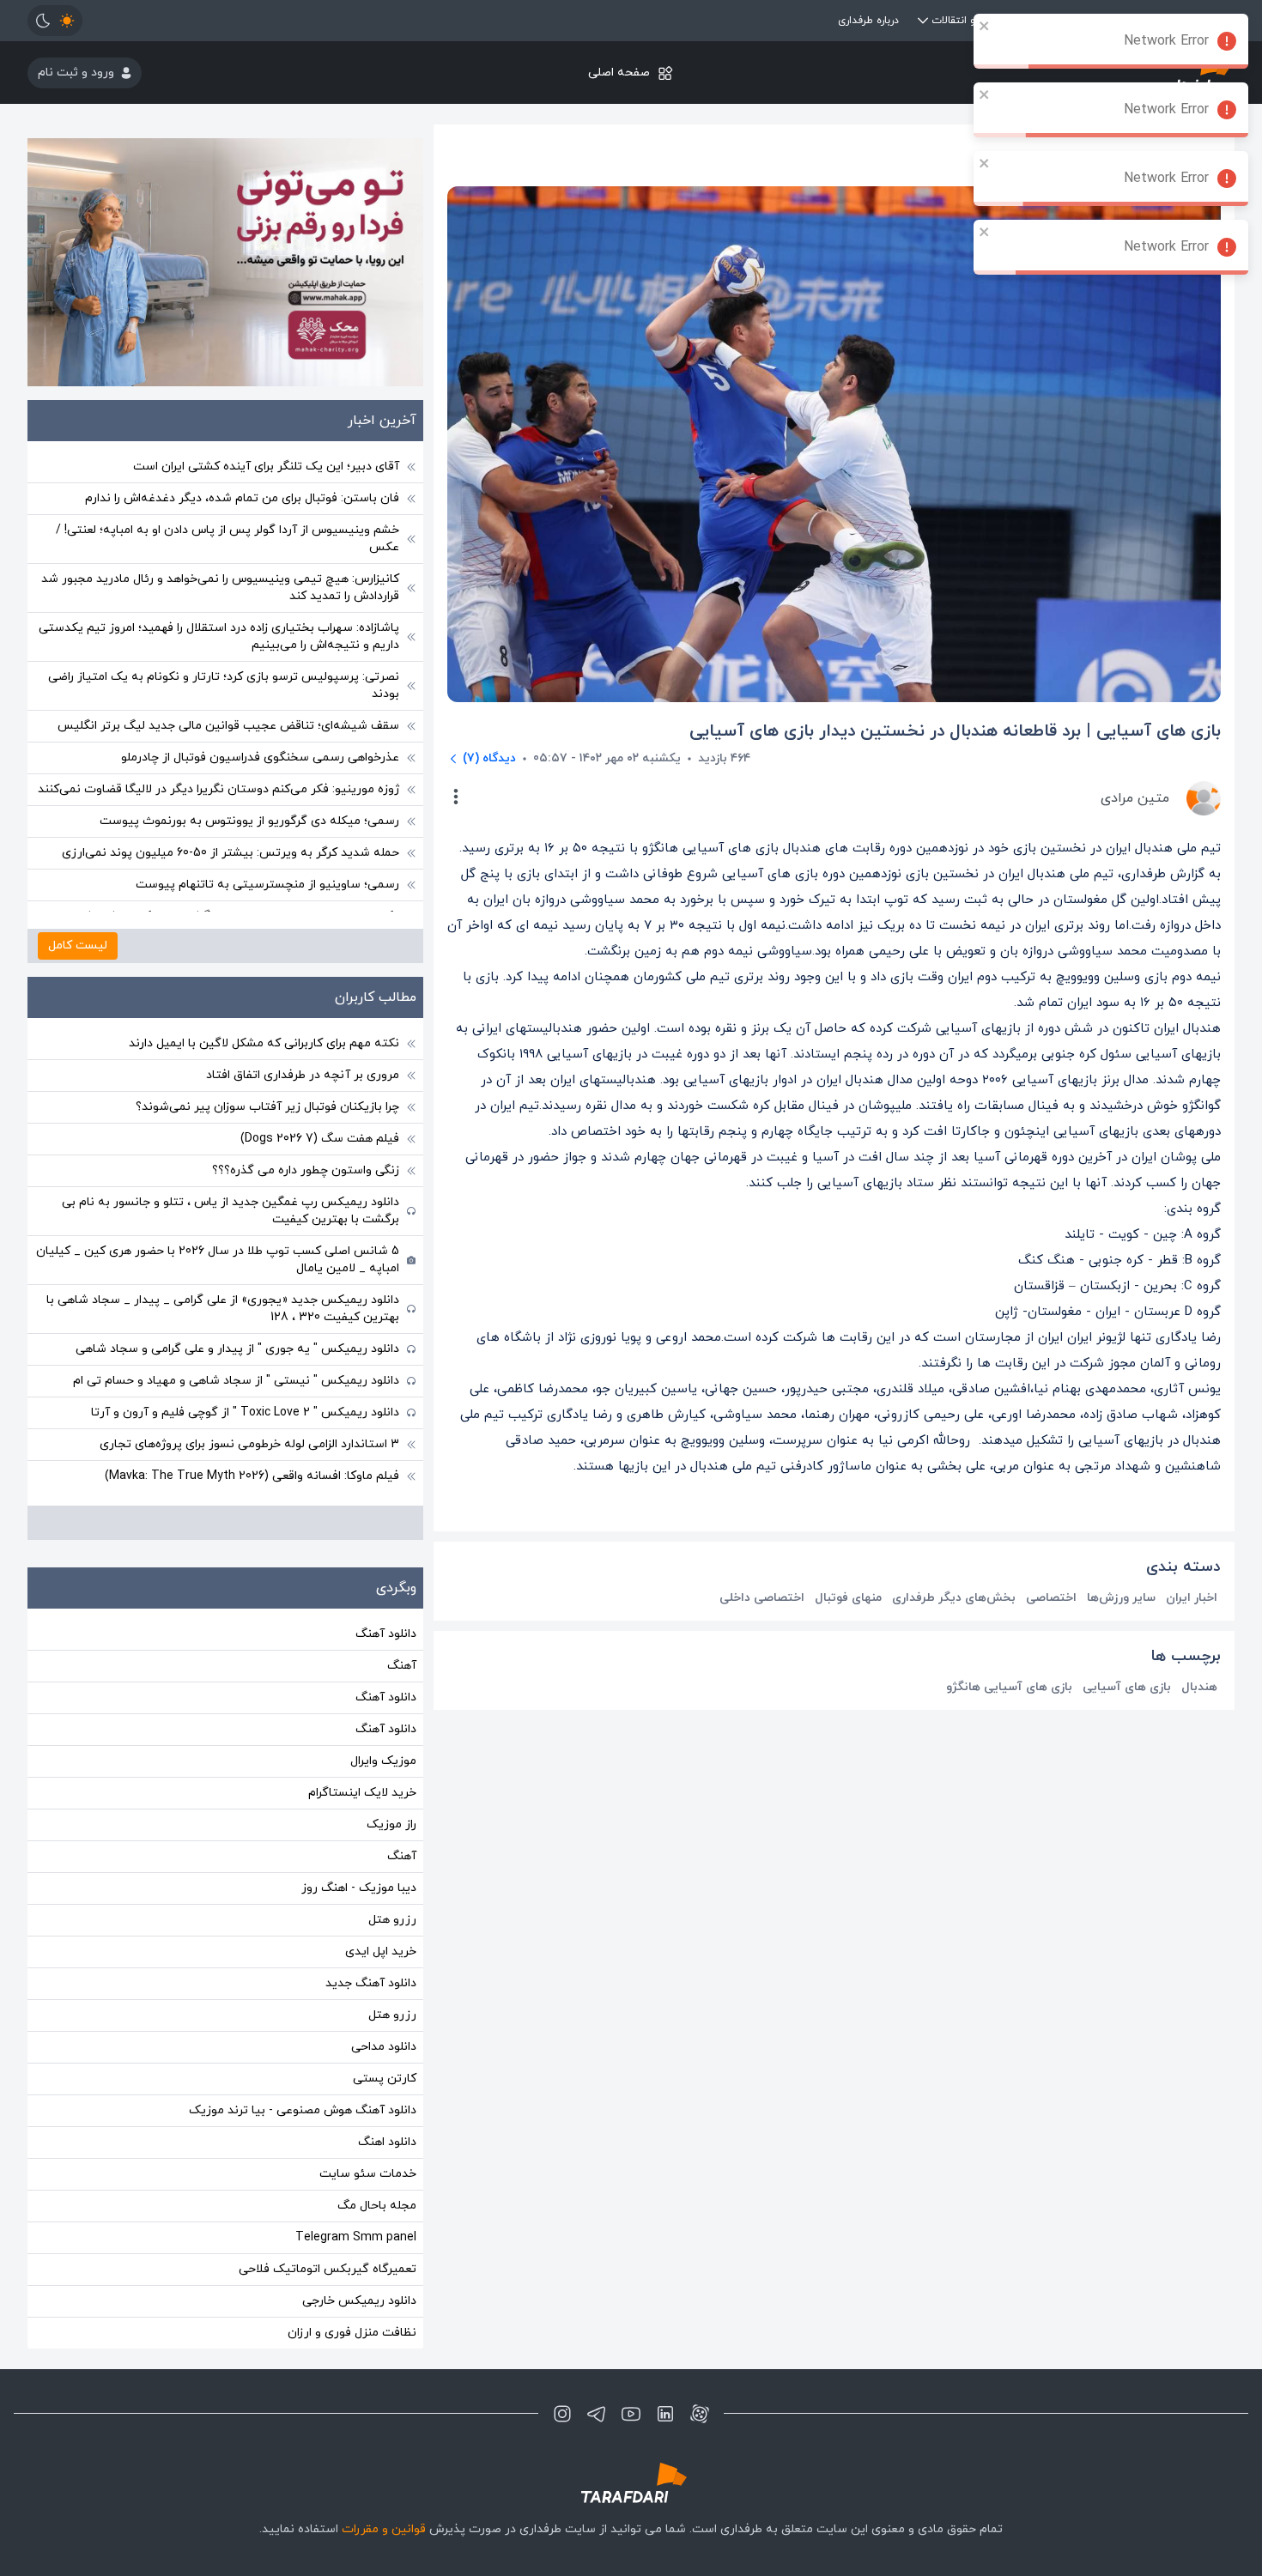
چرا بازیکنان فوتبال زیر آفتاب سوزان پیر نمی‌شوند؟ (267, 1107)
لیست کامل (78, 946)
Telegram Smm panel (356, 2237)
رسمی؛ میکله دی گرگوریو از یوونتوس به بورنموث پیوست (249, 821)
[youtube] (631, 2414)
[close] (985, 26)
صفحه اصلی (619, 73)
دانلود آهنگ (386, 1634)
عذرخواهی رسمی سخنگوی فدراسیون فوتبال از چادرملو (260, 758)
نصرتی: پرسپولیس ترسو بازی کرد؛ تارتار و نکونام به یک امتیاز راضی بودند (224, 685)
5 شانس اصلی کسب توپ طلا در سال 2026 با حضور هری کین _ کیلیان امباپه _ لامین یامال (218, 1260)
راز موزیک (391, 1824)
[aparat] (700, 2414)
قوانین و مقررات (384, 2529)
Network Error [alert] (1166, 41)
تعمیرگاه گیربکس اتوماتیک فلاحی (328, 2269)
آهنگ (402, 1666)
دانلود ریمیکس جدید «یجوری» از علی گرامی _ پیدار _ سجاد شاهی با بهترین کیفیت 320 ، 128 (223, 1309)
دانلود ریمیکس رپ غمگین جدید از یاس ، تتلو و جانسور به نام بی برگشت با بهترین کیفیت (231, 1211)
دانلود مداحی (384, 2047)
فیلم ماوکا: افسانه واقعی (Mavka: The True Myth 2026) (252, 1476)
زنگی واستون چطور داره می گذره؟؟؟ (306, 1170)
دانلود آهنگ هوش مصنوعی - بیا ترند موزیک (303, 2110)
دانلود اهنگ (387, 2142)
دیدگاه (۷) (489, 758)
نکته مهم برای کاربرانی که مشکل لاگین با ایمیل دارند (264, 1043)
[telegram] (597, 2414)
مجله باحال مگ (377, 2206)
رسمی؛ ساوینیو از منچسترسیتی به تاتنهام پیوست (267, 885)
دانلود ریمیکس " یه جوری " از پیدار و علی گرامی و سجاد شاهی (237, 1349)
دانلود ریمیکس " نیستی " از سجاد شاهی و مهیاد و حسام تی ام (236, 1381)
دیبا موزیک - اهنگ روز (359, 1888)
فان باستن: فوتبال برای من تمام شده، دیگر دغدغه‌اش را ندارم (242, 498)
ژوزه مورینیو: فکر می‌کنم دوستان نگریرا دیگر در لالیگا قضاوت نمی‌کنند (218, 789)
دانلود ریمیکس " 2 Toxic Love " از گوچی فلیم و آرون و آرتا (245, 1412)
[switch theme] (55, 21)
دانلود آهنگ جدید (371, 1983)
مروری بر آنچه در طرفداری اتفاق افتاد (303, 1075)
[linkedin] (665, 2414)
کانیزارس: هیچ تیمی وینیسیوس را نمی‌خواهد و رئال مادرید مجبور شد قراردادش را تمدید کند (220, 588)
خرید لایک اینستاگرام (362, 1793)
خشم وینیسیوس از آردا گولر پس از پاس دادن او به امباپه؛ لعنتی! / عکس (228, 539)
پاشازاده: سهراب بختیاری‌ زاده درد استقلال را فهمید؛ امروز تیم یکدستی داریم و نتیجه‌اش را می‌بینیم (219, 636)
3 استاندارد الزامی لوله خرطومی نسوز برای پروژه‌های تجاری (249, 1444)
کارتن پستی (385, 2079)
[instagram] (562, 2414)
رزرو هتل (392, 1920)
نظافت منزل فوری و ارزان (352, 2333)
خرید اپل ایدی (381, 1952)
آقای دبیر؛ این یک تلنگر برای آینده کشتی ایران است (266, 467)
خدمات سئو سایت (368, 2174)
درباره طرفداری (868, 21)
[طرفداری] (631, 2483)
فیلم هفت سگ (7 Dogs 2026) (320, 1139)
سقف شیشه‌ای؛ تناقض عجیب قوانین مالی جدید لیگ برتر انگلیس (228, 726)
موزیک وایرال (383, 1761)
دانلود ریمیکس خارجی (359, 2301)
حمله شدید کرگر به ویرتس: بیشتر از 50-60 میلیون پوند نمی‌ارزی (231, 853)
